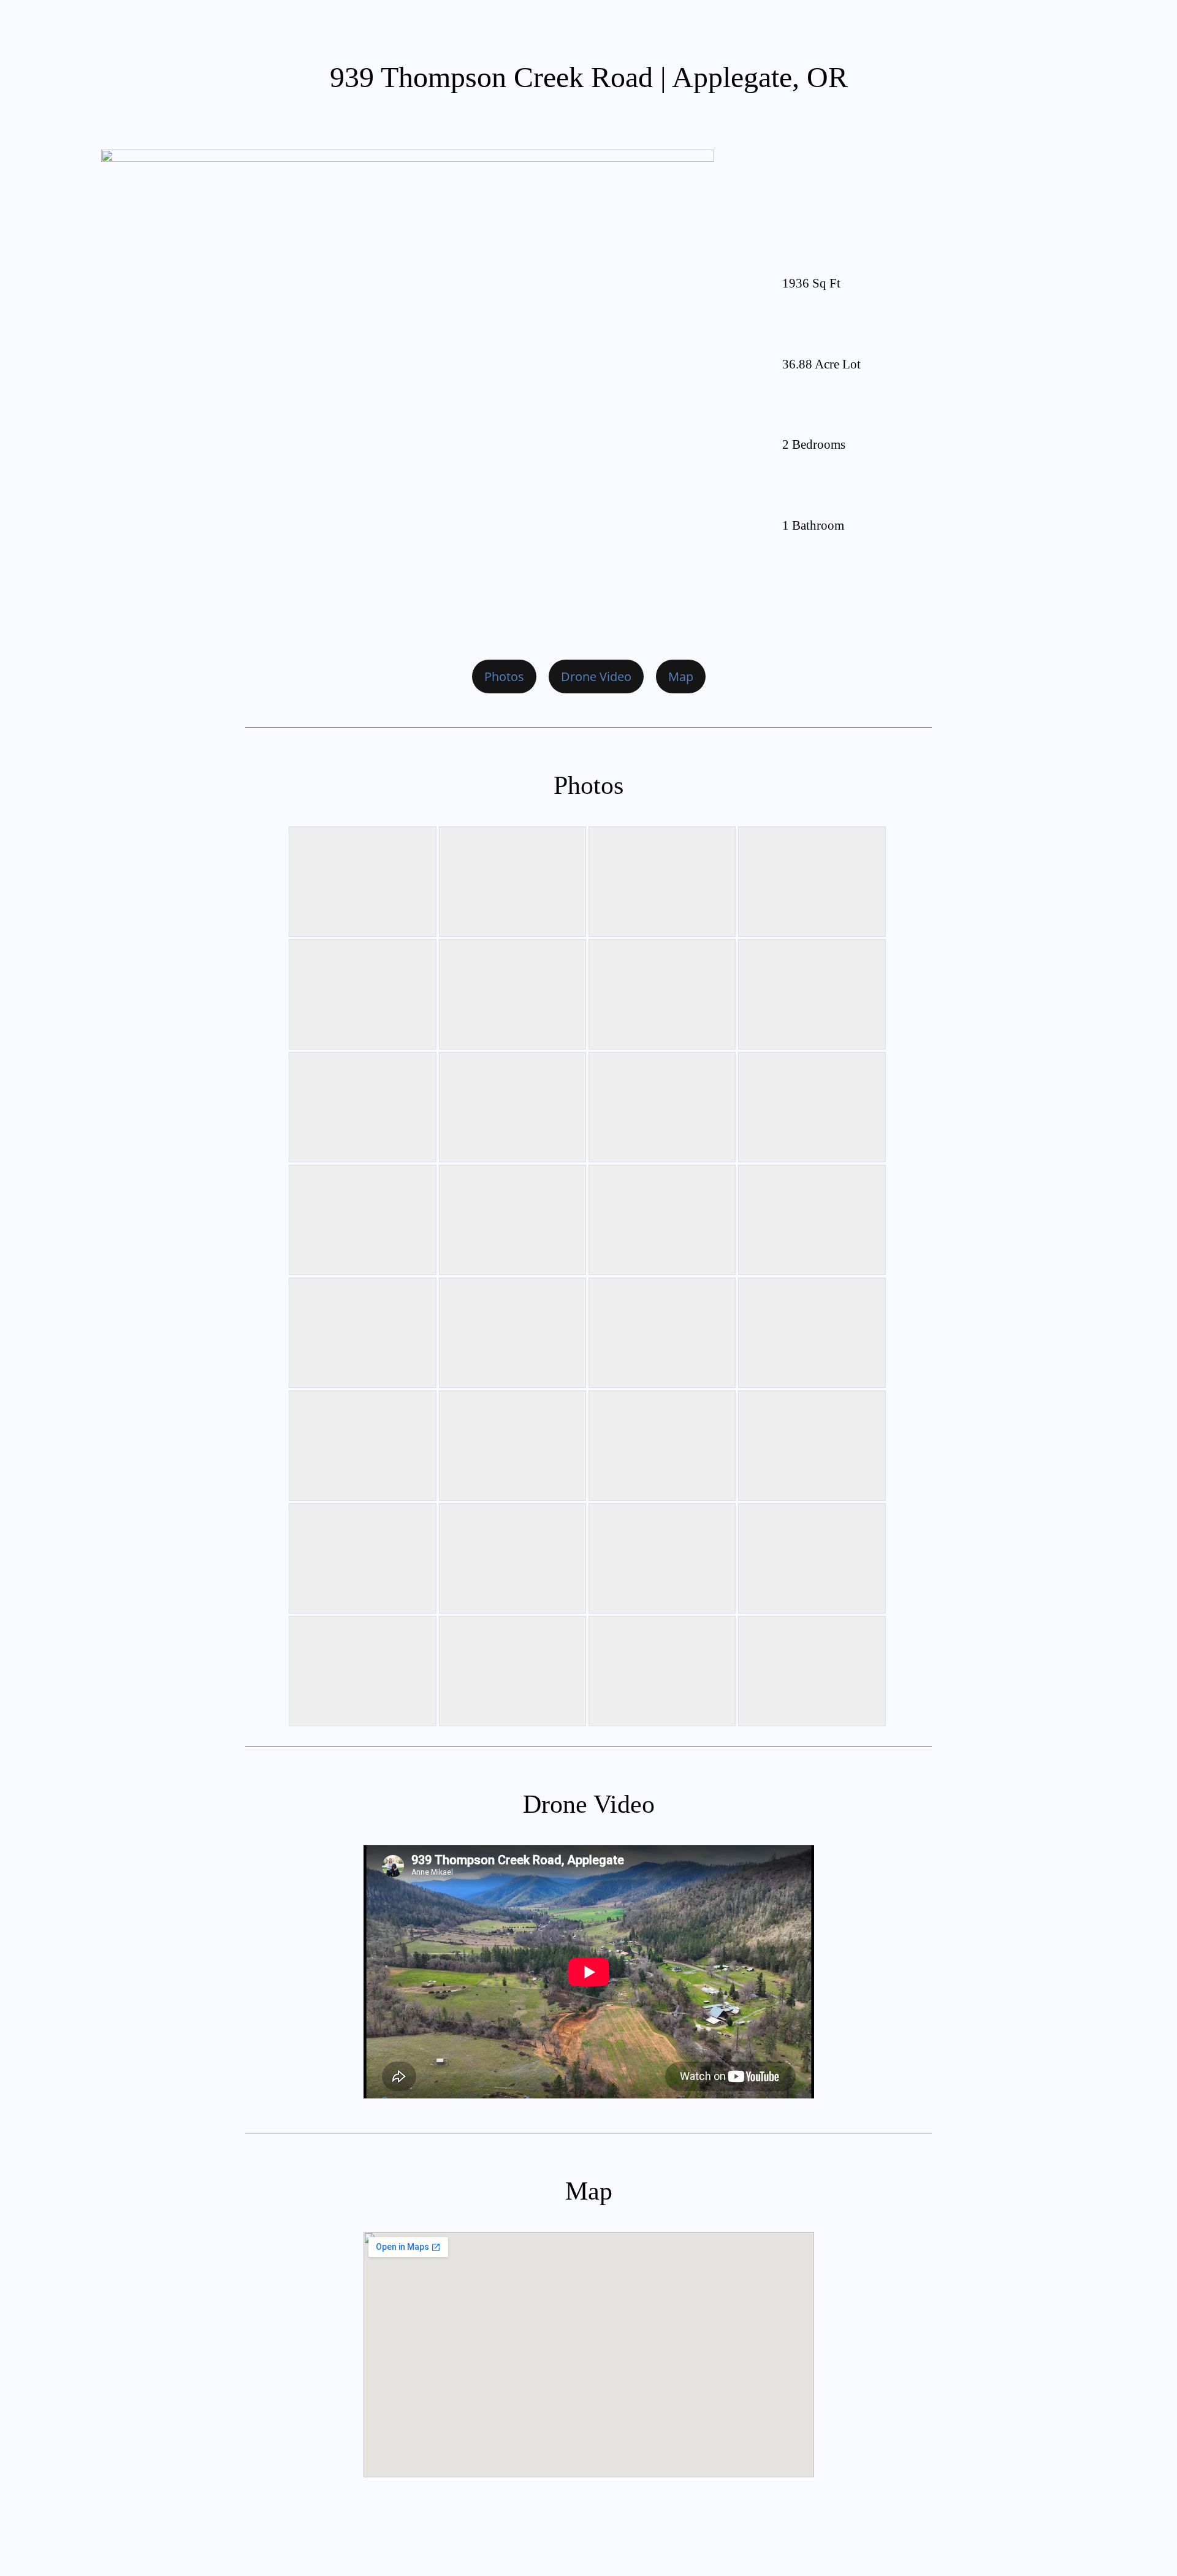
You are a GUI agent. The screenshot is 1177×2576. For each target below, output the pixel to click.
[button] (504, 676)
